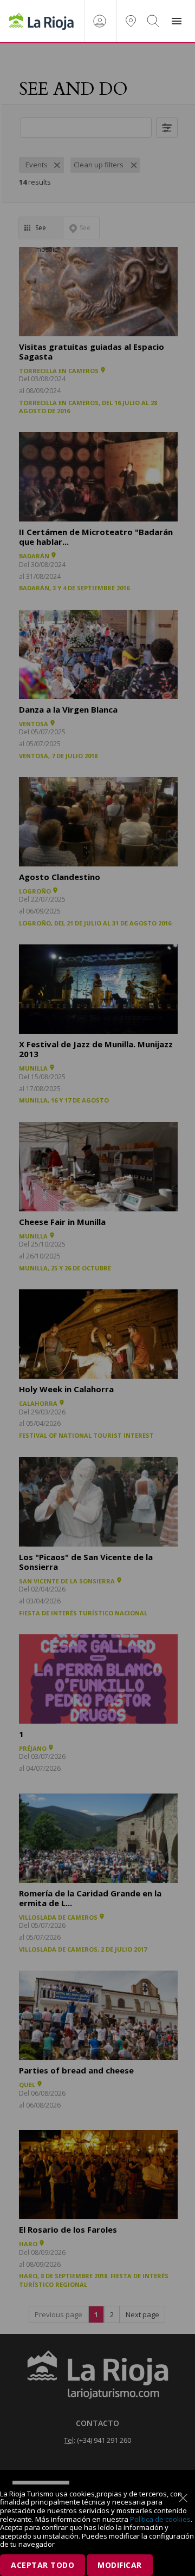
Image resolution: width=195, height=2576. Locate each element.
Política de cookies (160, 2519)
